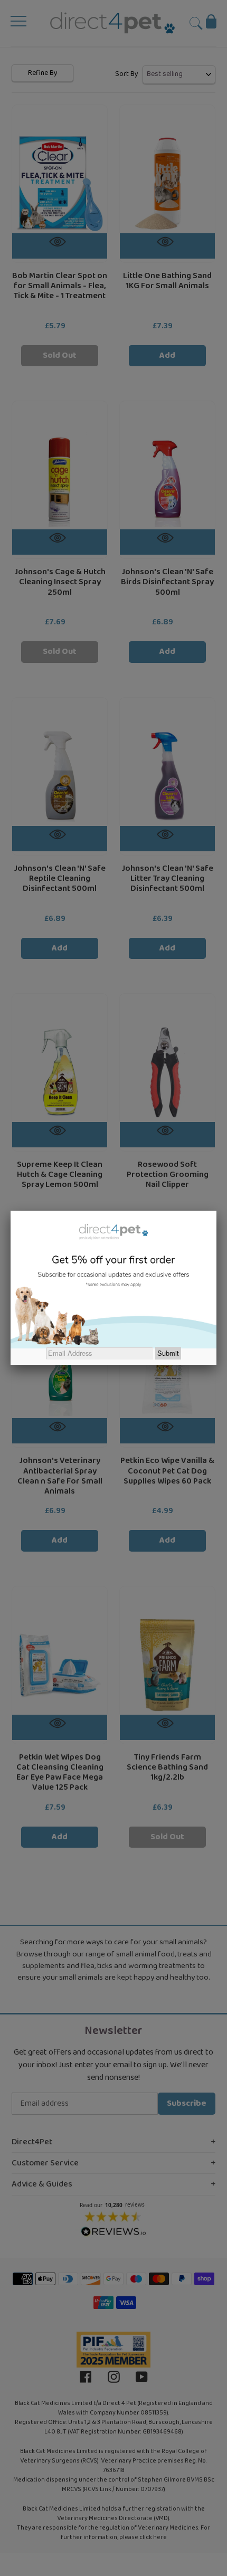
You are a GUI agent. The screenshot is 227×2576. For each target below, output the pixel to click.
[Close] (216, 1211)
